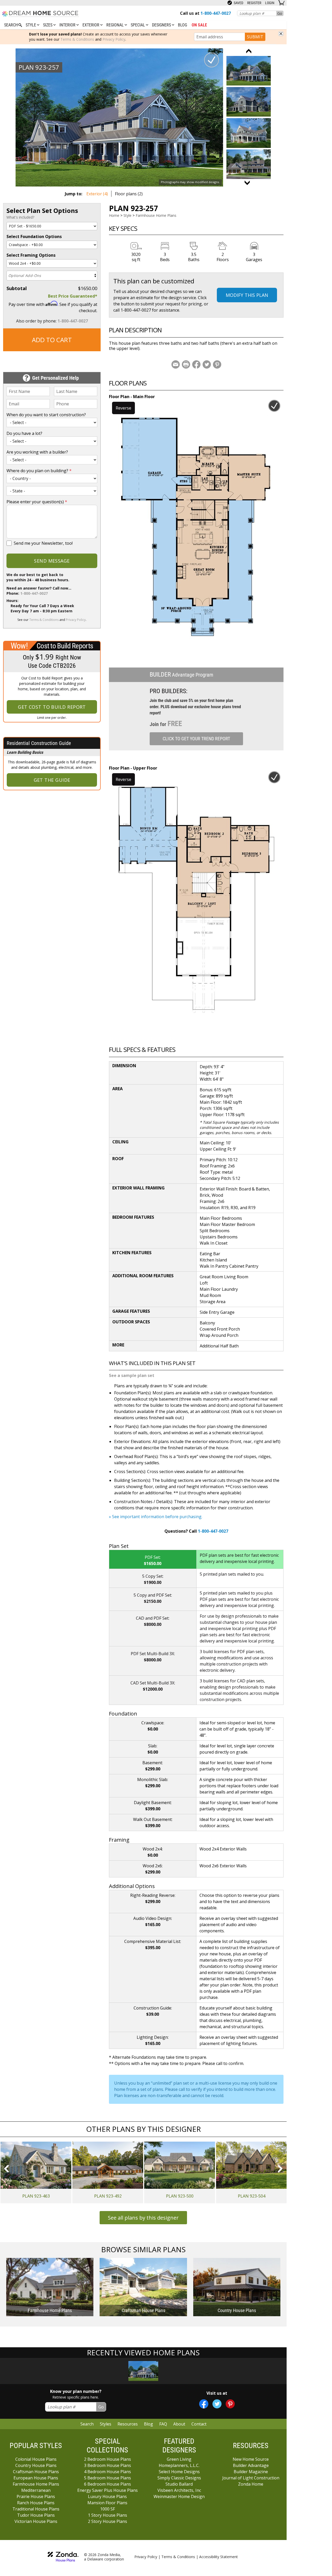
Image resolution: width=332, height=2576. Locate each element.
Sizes (48, 25)
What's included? (20, 217)
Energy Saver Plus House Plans (108, 2490)
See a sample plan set (132, 1375)
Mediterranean (36, 2490)
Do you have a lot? (24, 433)
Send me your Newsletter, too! (43, 543)
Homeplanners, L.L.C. (179, 2465)
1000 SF (108, 2509)
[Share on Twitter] (207, 364)
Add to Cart (52, 340)
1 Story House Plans (108, 2515)
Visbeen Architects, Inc (179, 2490)
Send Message (52, 561)
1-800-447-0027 (73, 321)
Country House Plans (36, 2465)
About (179, 2424)
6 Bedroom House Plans (108, 2484)
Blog (182, 25)
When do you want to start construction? (46, 415)
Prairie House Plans (36, 2496)
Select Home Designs (179, 2472)
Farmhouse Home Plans (156, 215)
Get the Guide (52, 780)
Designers (162, 25)
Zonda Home (251, 2484)
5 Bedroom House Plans (108, 2478)
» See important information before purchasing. (156, 1517)
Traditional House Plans (36, 2509)
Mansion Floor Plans (107, 2503)
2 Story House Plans (108, 2521)
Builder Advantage (251, 2465)
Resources (128, 2424)
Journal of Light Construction (251, 2478)
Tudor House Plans (36, 2515)
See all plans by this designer (143, 2218)
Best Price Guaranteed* (73, 296)
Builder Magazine (251, 2472)
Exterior (91, 25)
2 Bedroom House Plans (108, 2459)
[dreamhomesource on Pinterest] (230, 2404)
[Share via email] (176, 364)
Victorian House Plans (36, 2521)
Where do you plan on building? (39, 471)
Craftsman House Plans (36, 2472)
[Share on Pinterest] (217, 364)
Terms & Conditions (77, 39)
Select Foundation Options (34, 236)
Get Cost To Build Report (52, 707)
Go (280, 13)
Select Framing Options (31, 255)
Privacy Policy (114, 39)
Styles (106, 2424)
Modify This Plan (247, 295)
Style (31, 25)
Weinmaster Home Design (179, 2496)
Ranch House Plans (36, 2503)
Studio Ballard (179, 2484)
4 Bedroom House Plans (108, 2472)
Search (87, 2424)
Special (138, 25)
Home (114, 215)
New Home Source (251, 2459)
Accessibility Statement (219, 2557)
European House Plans (36, 2478)
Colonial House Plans (36, 2459)
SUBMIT (255, 37)
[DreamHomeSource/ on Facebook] (204, 2404)
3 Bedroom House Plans (108, 2465)
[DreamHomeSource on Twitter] (217, 2404)
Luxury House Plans (107, 2496)
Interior (68, 25)
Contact (199, 2424)
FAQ (163, 2424)
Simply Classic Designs (179, 2478)
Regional (116, 25)
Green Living (179, 2459)
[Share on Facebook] (196, 364)
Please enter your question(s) (37, 502)
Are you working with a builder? (37, 452)
